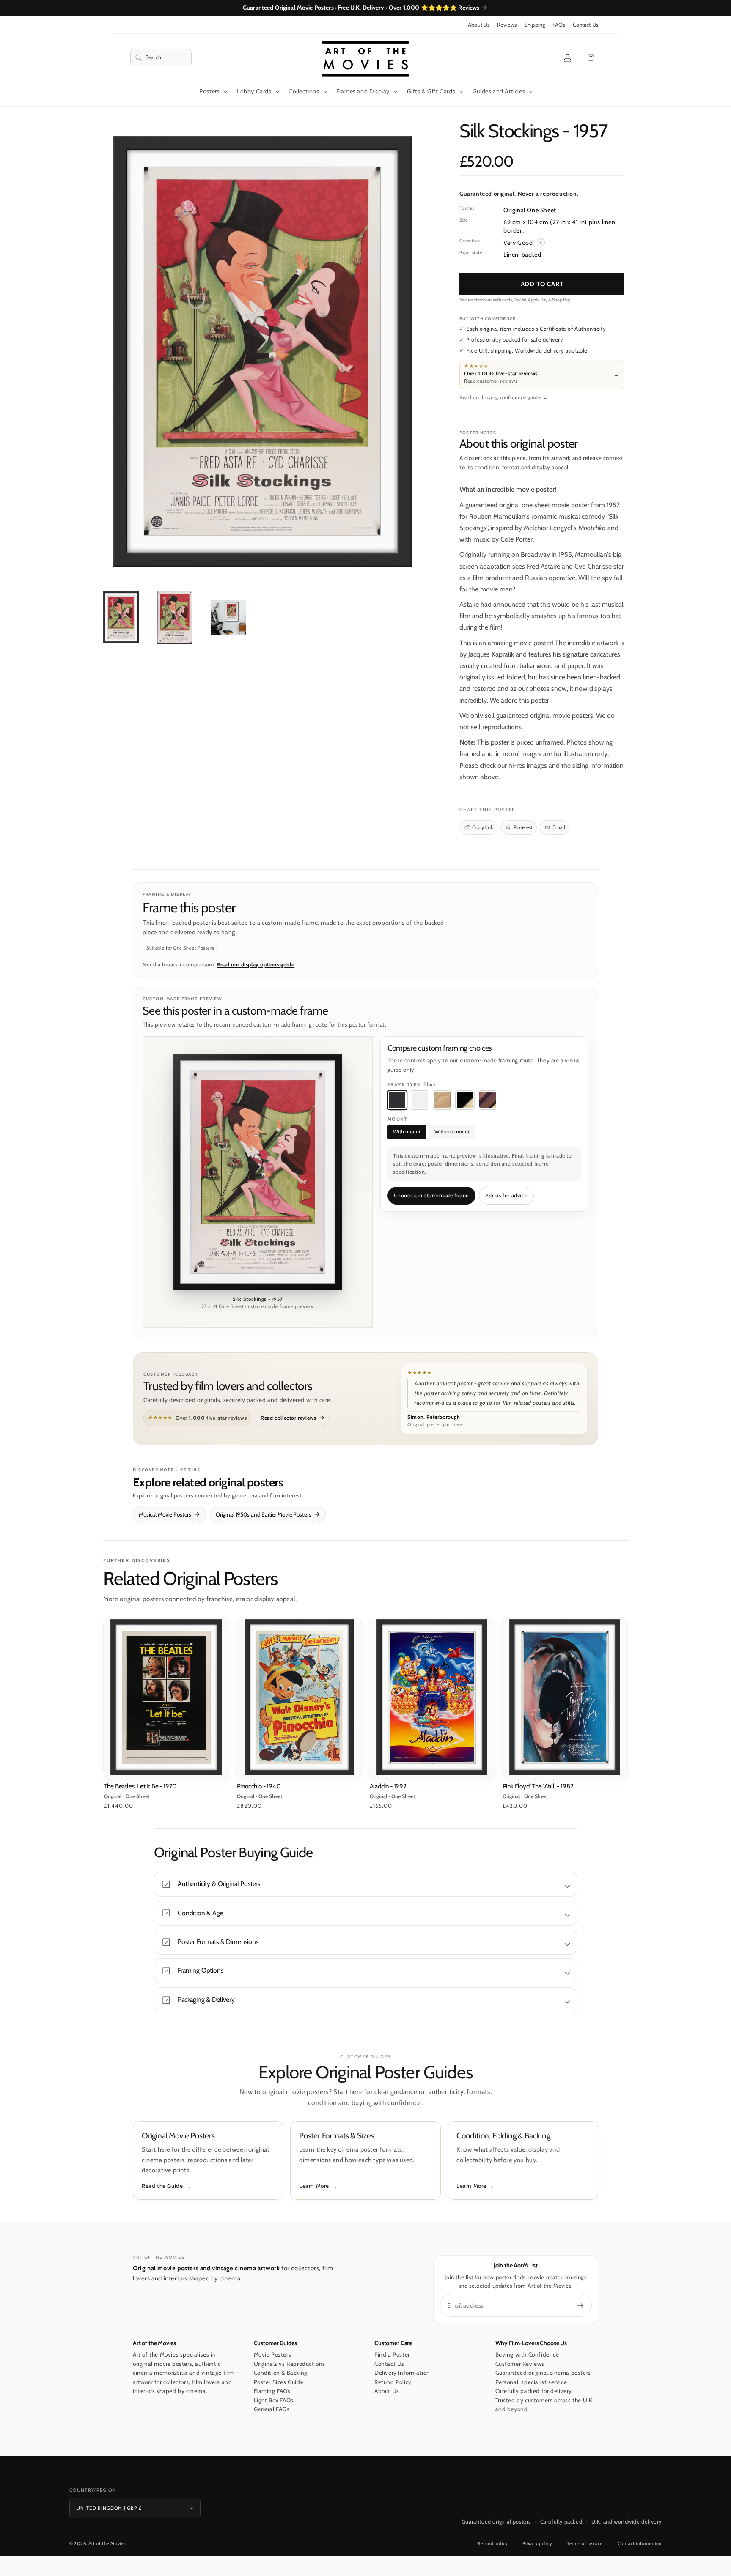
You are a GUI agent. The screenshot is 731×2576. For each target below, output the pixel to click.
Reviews (507, 25)
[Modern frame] (465, 1100)
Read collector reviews (288, 1418)
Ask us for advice (506, 1195)
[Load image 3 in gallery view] (228, 617)
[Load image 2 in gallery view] (175, 617)
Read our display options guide (256, 965)
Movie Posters (273, 2354)
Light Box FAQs (274, 2400)
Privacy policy (537, 2543)
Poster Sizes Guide (279, 2382)
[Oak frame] (442, 1100)
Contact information (640, 2543)
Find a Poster (392, 2354)
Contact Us (585, 25)
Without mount (452, 1132)
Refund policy (493, 2543)
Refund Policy (393, 2382)
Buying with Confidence (527, 2354)
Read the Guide (162, 2186)
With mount (407, 1132)
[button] (161, 58)
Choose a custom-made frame (431, 1195)
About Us (479, 25)
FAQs (559, 25)
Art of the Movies (107, 2543)
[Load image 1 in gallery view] (121, 617)
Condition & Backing (281, 2373)
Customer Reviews (520, 2364)
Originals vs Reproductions (290, 2364)
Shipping (535, 25)
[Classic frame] (488, 1100)
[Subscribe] (580, 2305)
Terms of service (585, 2543)
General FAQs (272, 2409)
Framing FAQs (272, 2391)
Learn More (314, 2186)
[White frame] (420, 1100)
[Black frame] (397, 1100)
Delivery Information (402, 2373)
